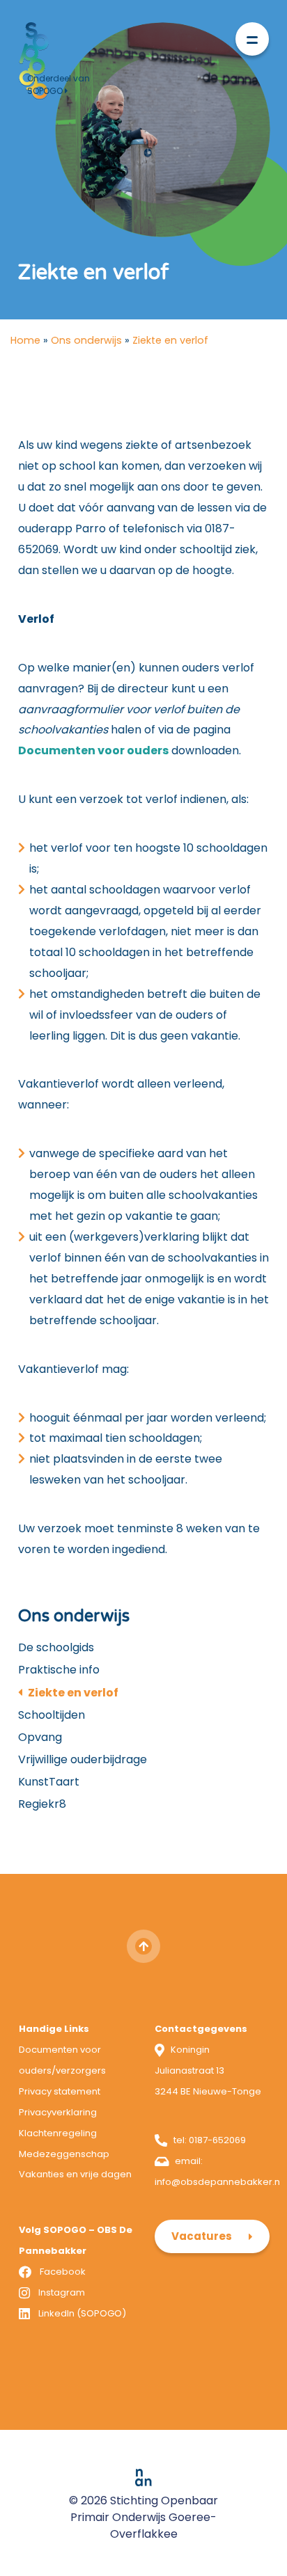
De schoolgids (56, 1647)
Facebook (63, 2272)
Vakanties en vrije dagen (75, 2174)
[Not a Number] (143, 2477)
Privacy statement (60, 2091)
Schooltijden (52, 1715)
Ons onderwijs (86, 340)
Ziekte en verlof (73, 1693)
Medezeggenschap (64, 2154)
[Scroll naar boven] (143, 1946)
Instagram (62, 2292)
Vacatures (202, 2236)
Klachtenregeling (58, 2133)
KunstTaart (49, 1782)
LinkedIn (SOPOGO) (82, 2313)
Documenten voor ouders (93, 750)
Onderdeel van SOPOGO (59, 85)
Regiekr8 (42, 1804)
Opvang (40, 1737)
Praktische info (59, 1670)
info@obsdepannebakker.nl (218, 2182)
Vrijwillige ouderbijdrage (83, 1759)
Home (25, 340)
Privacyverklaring (58, 2112)
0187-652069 (217, 2140)
